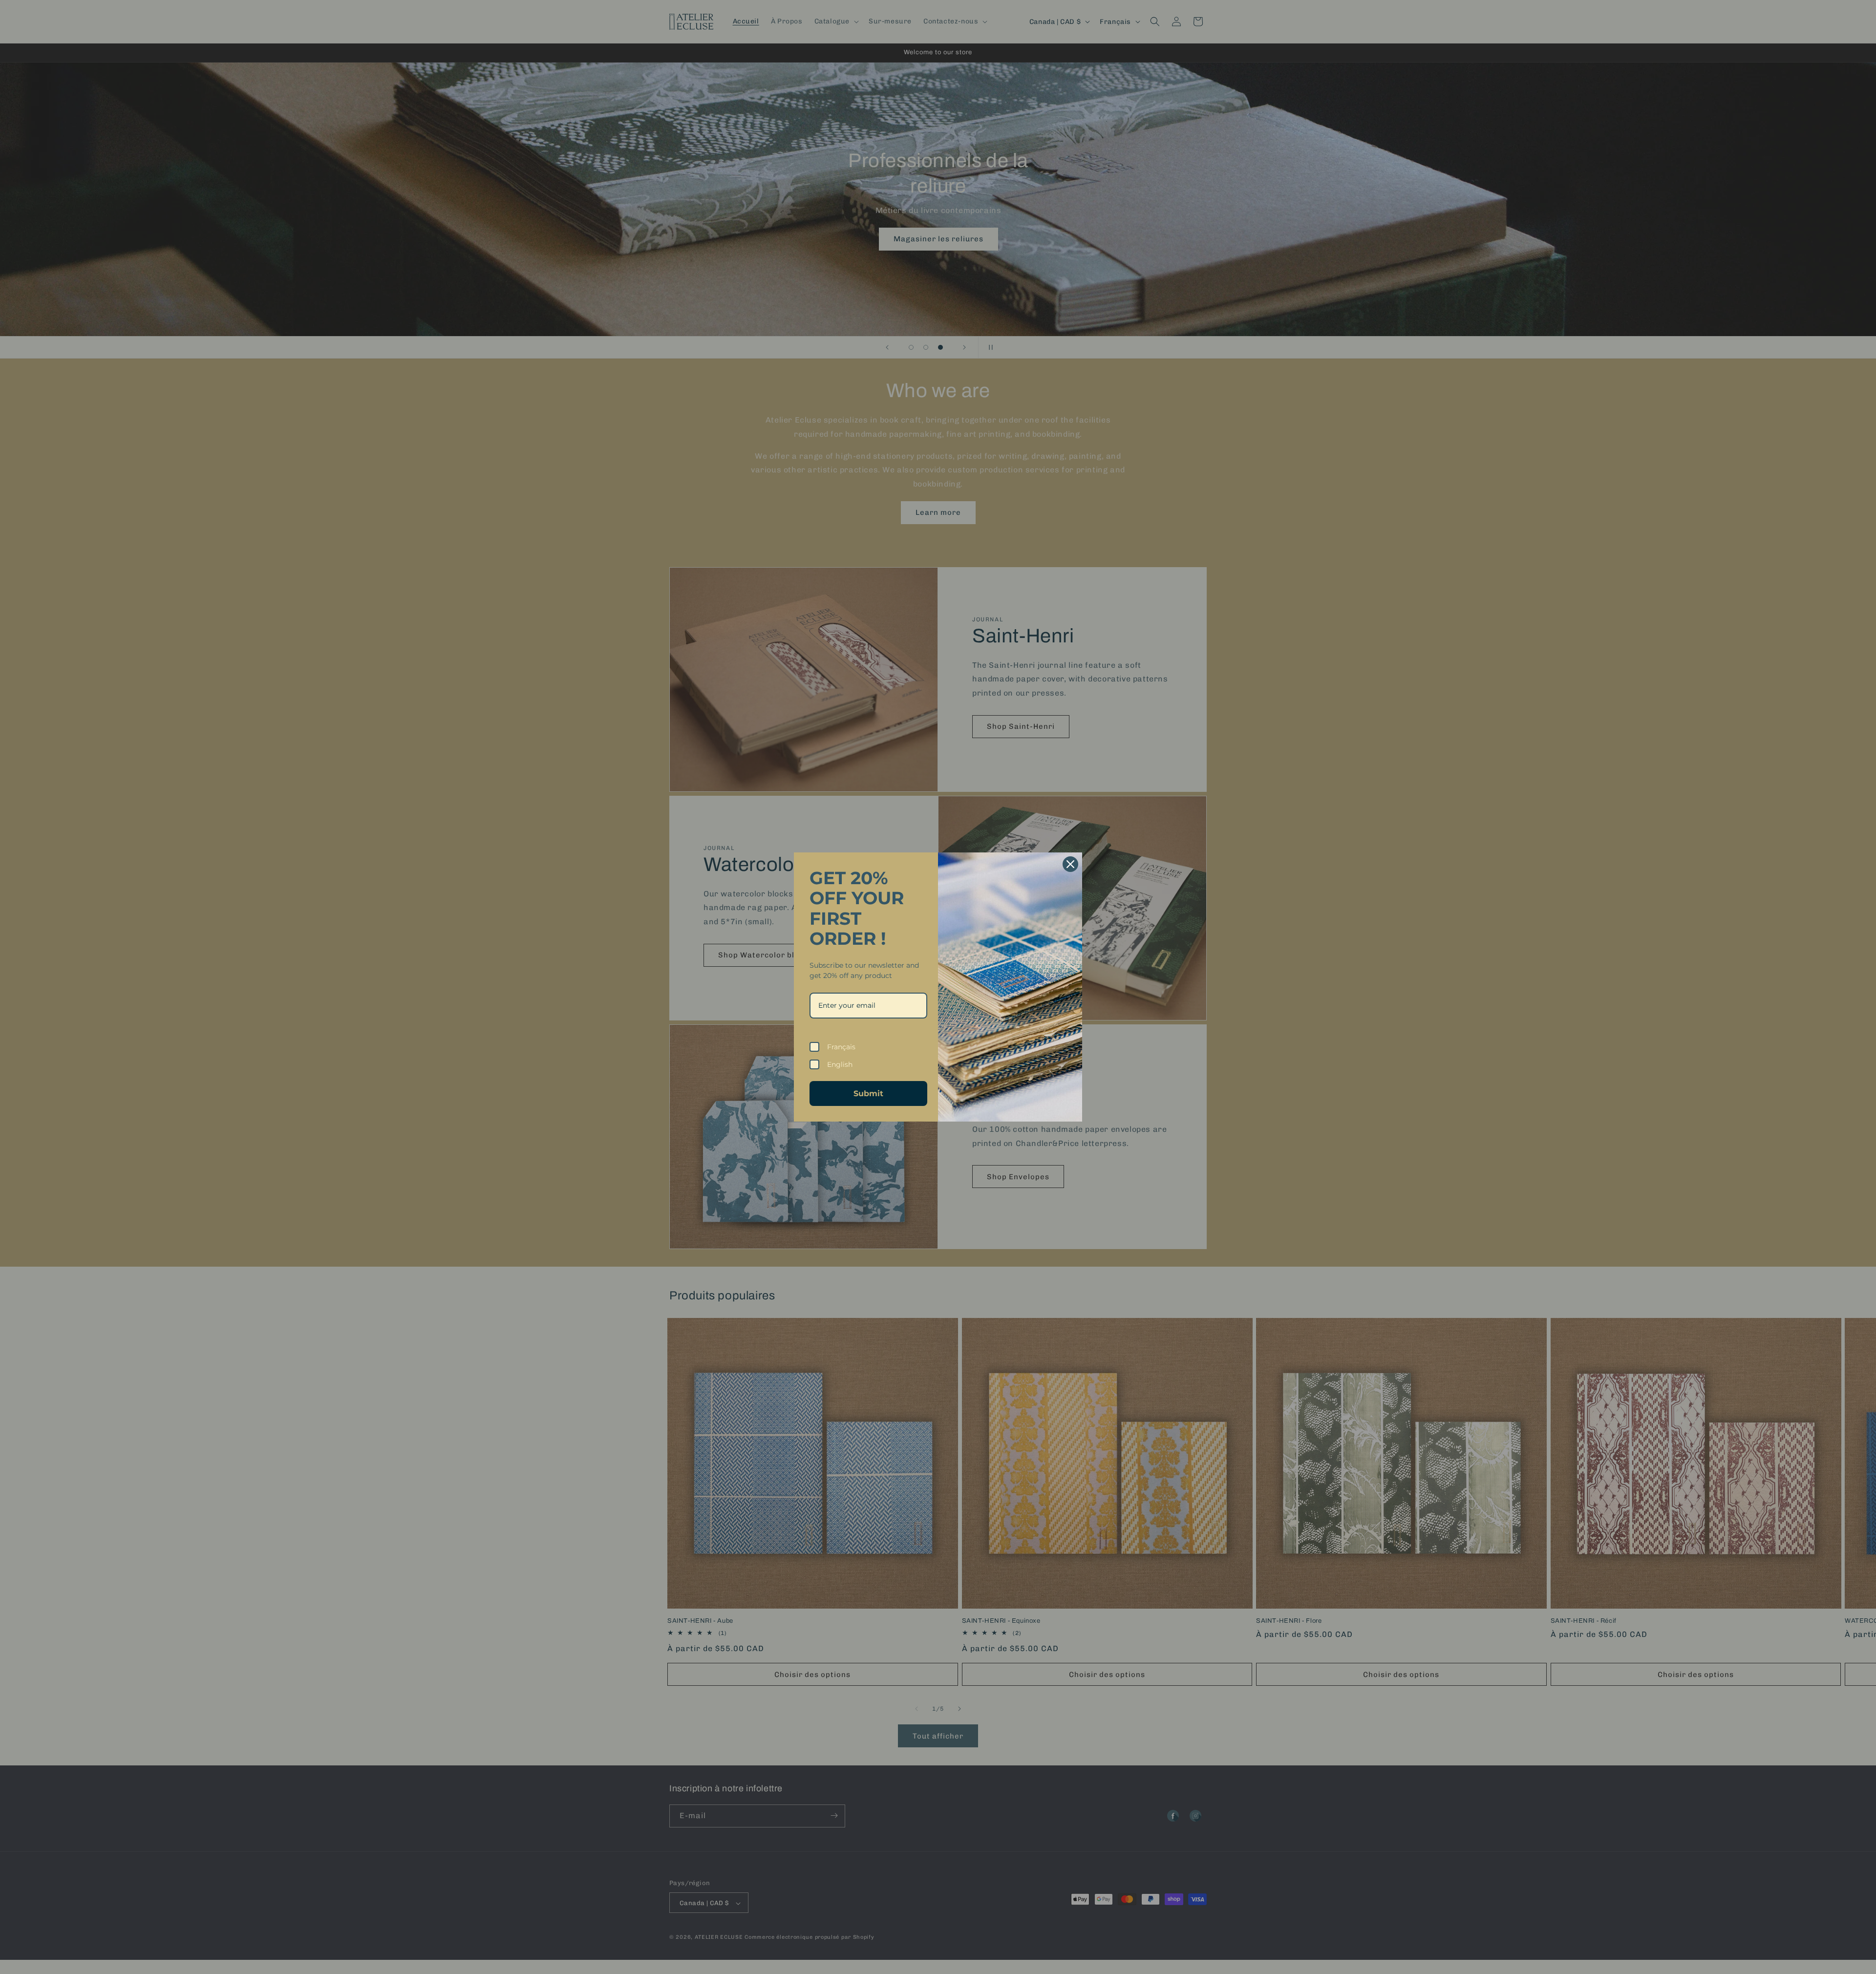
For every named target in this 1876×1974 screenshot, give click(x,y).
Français (841, 1047)
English (840, 1064)
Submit (868, 1093)
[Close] (1070, 864)
